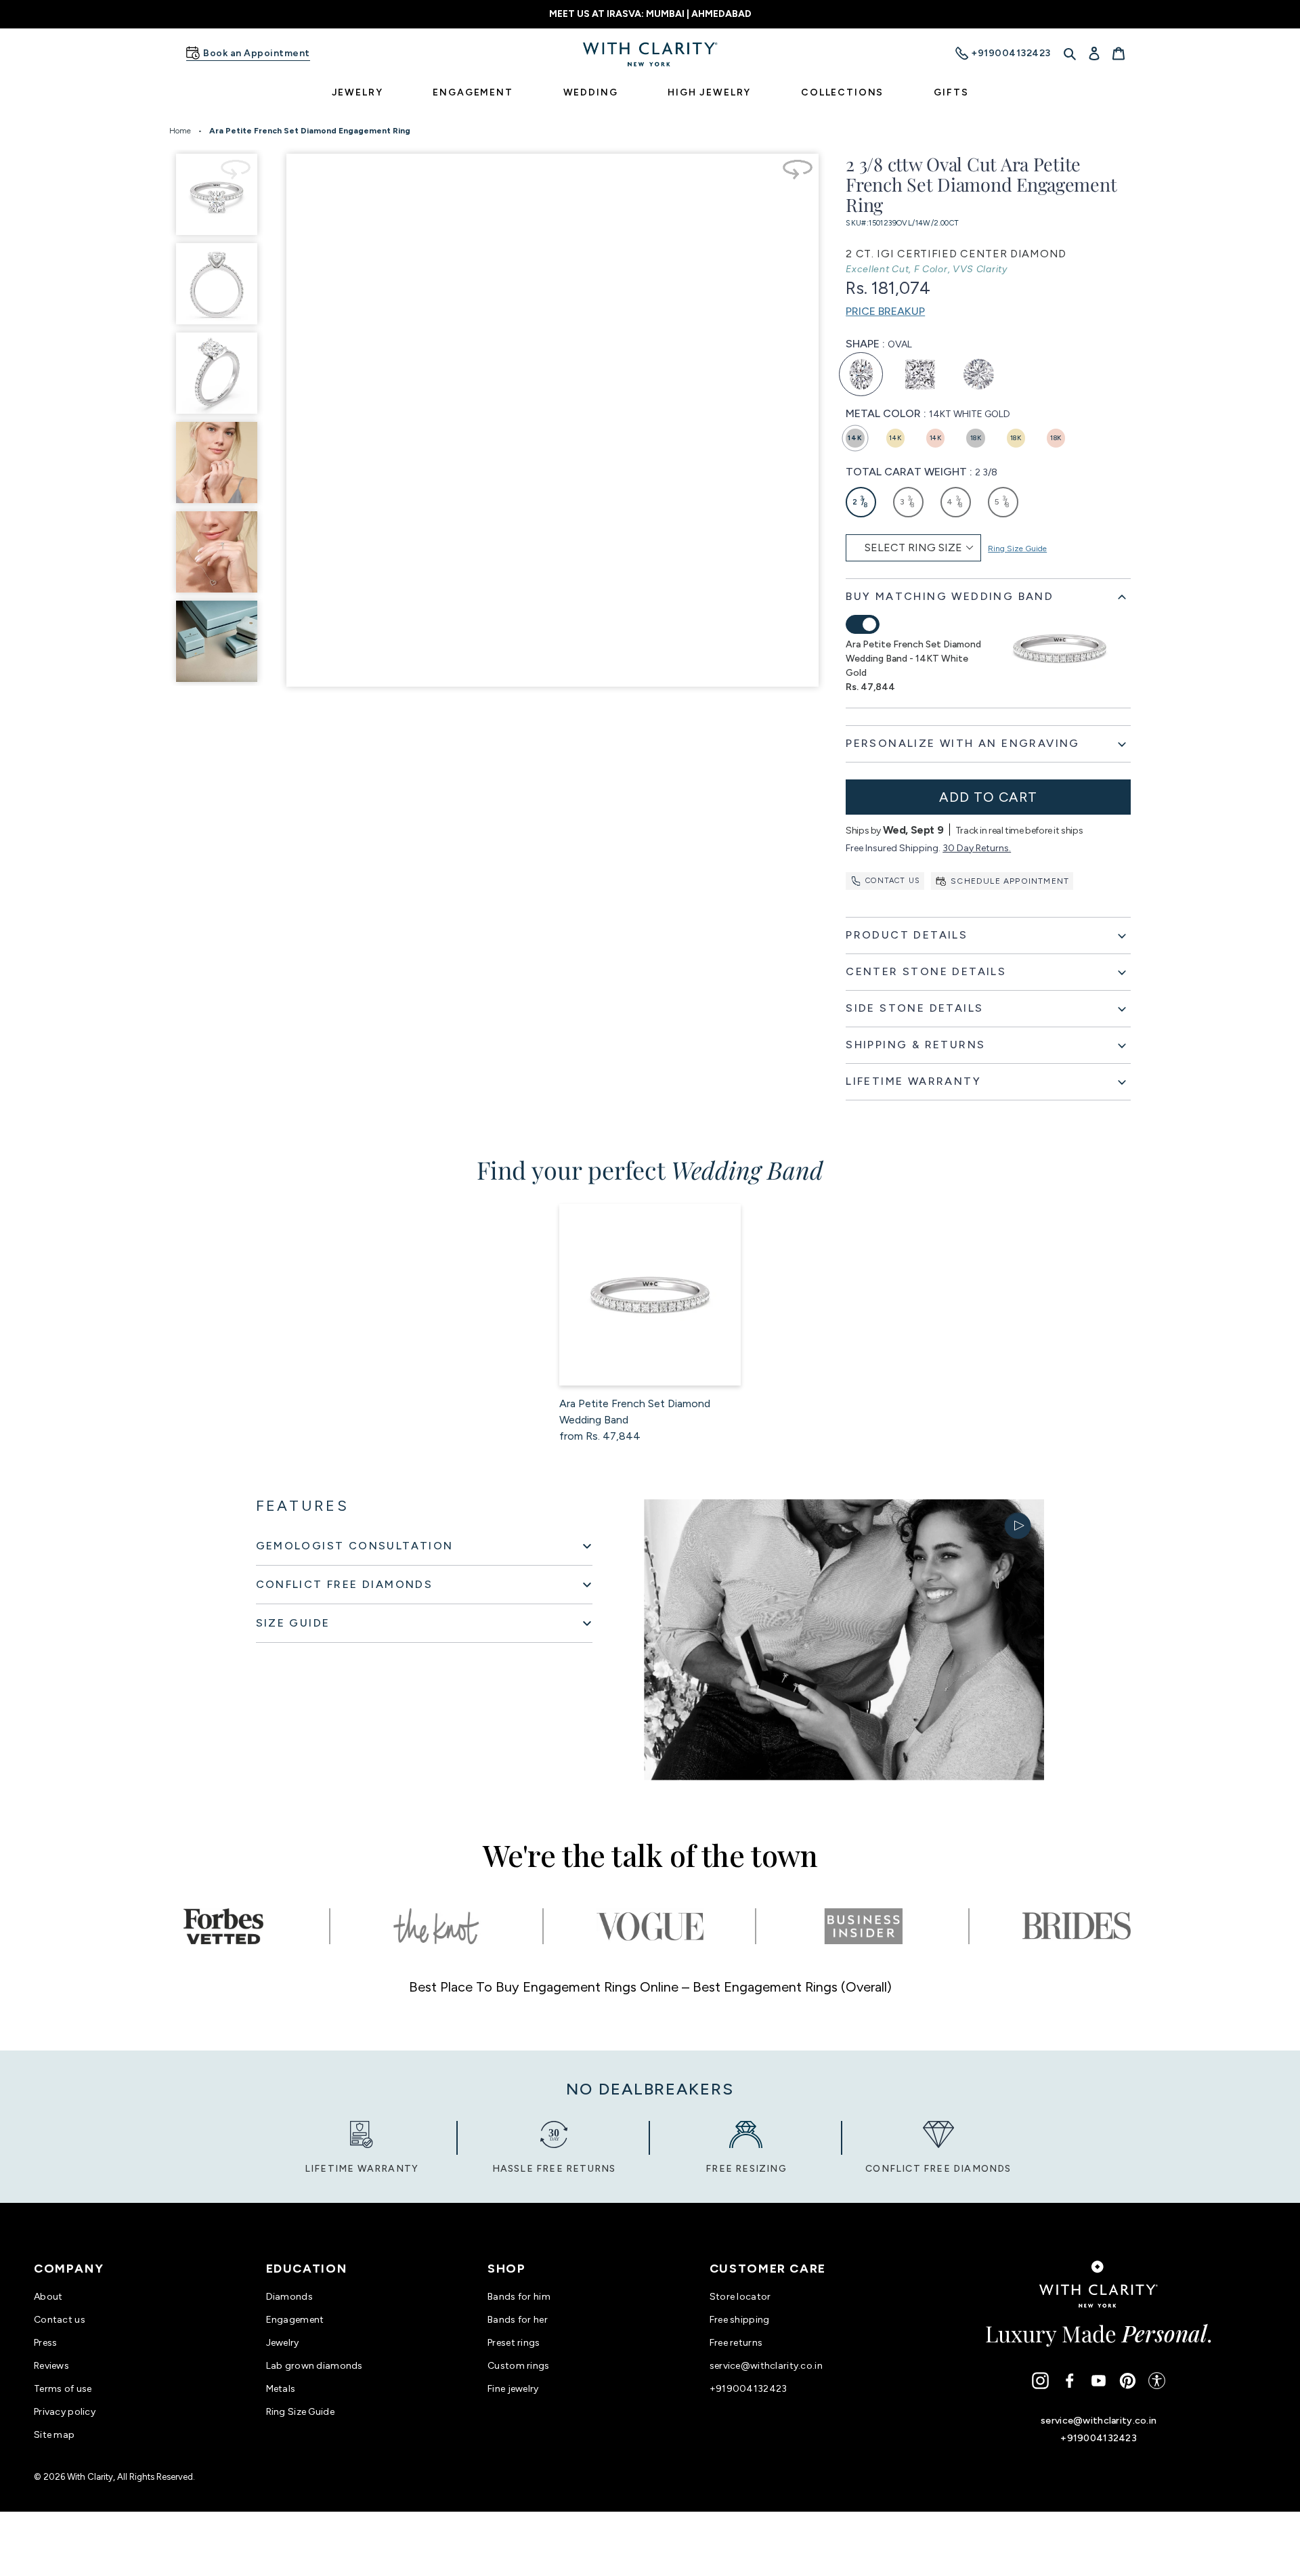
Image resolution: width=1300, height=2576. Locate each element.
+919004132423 (749, 2389)
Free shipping (740, 2320)
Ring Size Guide (1017, 549)
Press (45, 2343)
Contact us (893, 881)
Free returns (736, 2343)
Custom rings (518, 2366)
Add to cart (988, 797)
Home (180, 131)
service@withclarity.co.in (766, 2366)
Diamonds (289, 2297)
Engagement (295, 2320)
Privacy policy (65, 2412)
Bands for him (519, 2297)
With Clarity (90, 2477)
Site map (54, 2435)
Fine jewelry (513, 2389)
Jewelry (283, 2343)
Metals (281, 2389)
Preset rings (514, 2343)
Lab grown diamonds (315, 2366)
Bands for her (518, 2320)
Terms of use (63, 2389)
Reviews (51, 2366)
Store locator (740, 2297)
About (48, 2297)
